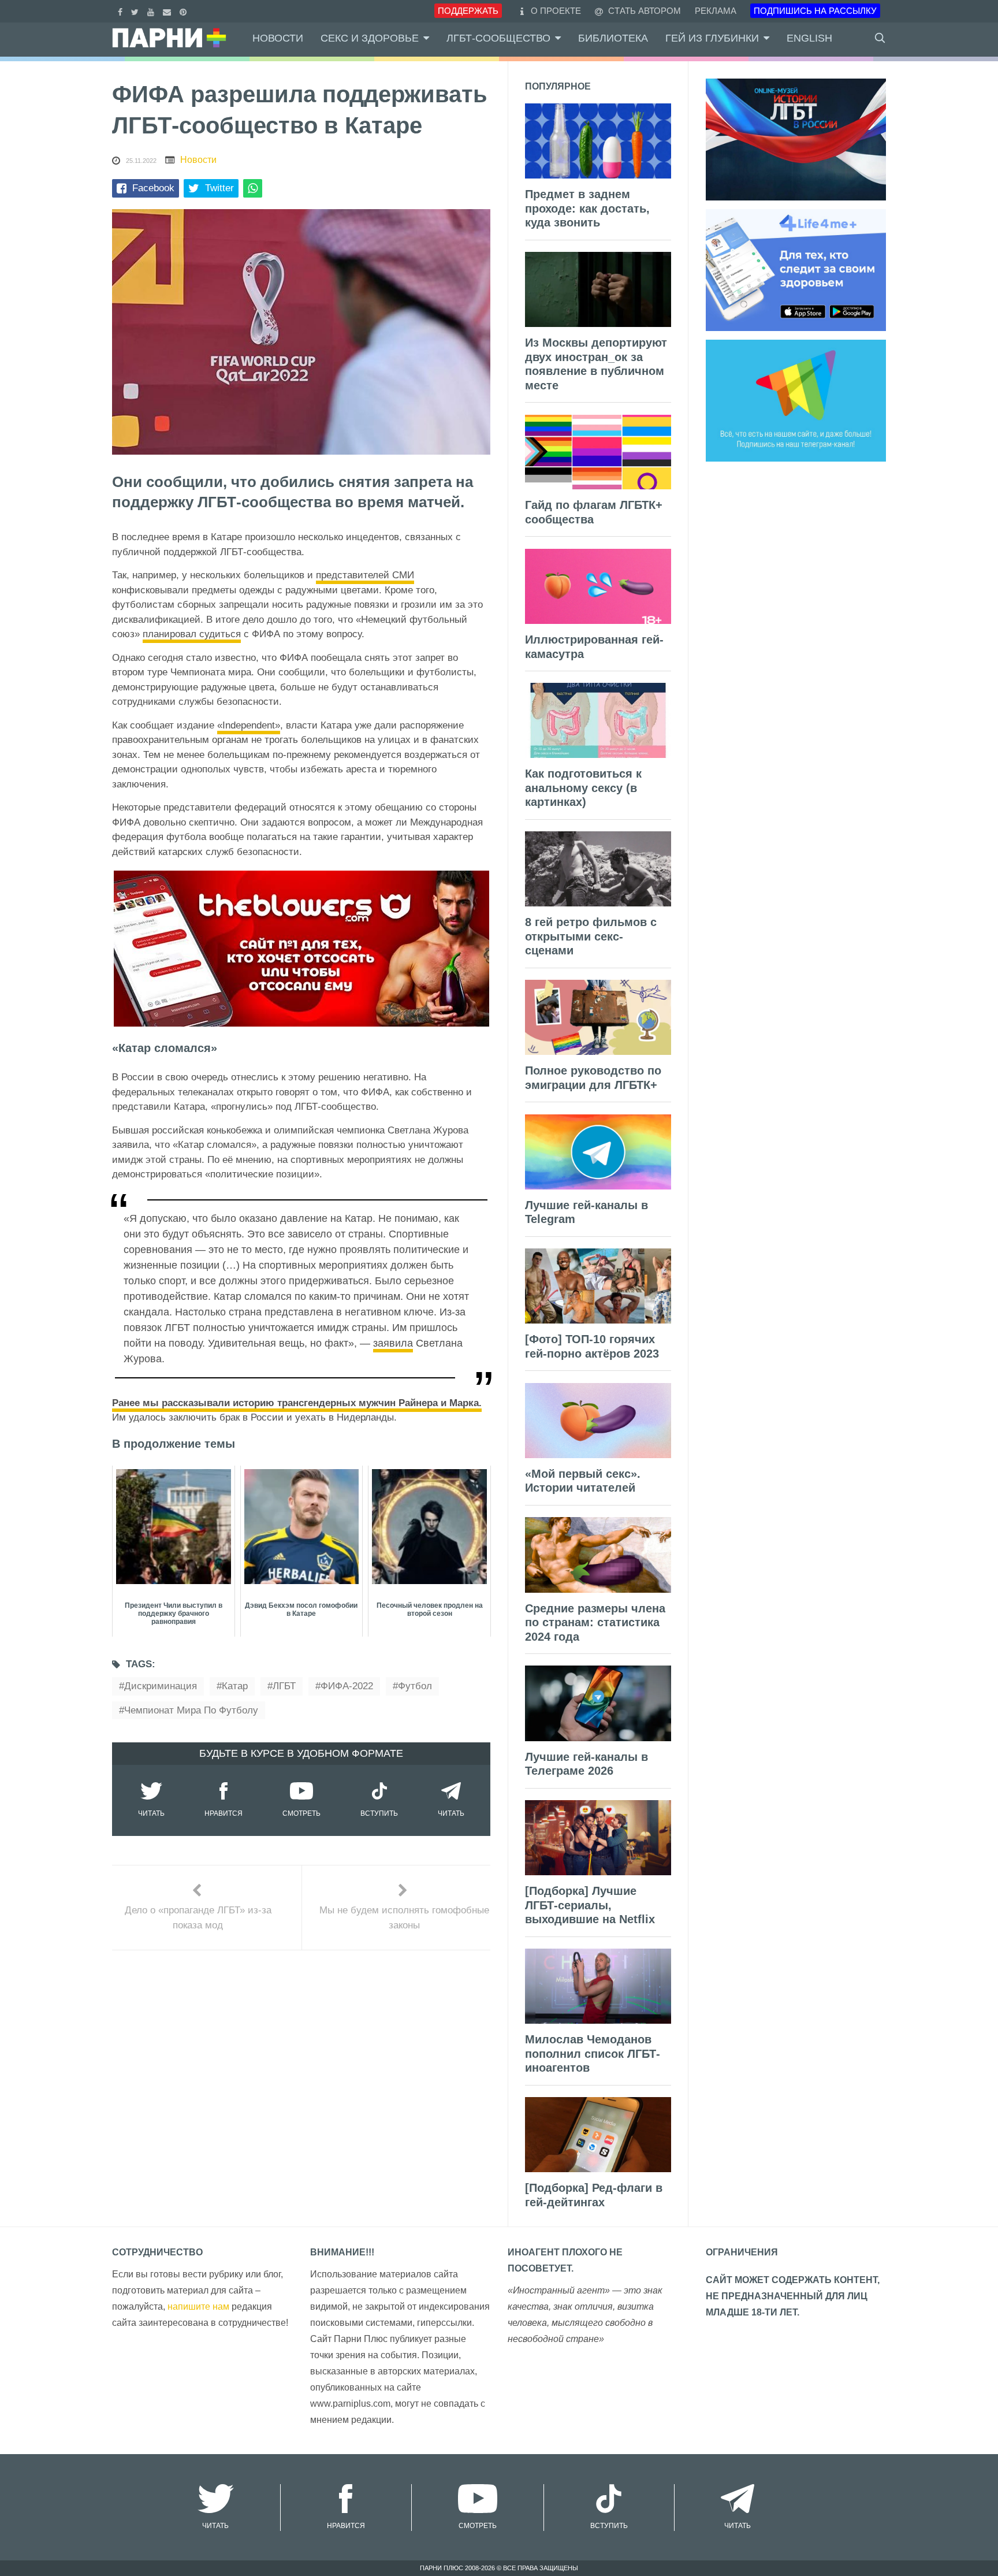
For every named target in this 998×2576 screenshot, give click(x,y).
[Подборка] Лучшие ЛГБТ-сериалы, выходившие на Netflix (590, 1905)
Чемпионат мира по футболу (191, 1710)
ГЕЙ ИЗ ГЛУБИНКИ (712, 38)
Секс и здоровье (370, 38)
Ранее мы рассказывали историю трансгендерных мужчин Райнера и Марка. (297, 1403)
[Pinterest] (185, 11)
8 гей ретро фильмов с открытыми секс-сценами (591, 936)
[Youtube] (152, 11)
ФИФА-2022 (347, 1686)
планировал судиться (192, 634)
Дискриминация (161, 1686)
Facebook (153, 188)
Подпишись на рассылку (815, 11)
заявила (393, 1343)
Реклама (716, 11)
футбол (415, 1686)
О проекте (556, 11)
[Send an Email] (168, 11)
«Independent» (249, 725)
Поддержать (468, 11)
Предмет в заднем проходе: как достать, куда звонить (587, 208)
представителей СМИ (365, 575)
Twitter (219, 188)
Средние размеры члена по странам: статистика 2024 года (595, 1622)
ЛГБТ (284, 1686)
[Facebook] (122, 11)
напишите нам (198, 2306)
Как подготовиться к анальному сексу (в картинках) (583, 788)
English (809, 38)
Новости (278, 38)
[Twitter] (136, 11)
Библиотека (613, 38)
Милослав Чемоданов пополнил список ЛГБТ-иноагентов (593, 2053)
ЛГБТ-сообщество (498, 38)
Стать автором (643, 11)
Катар (235, 1686)
